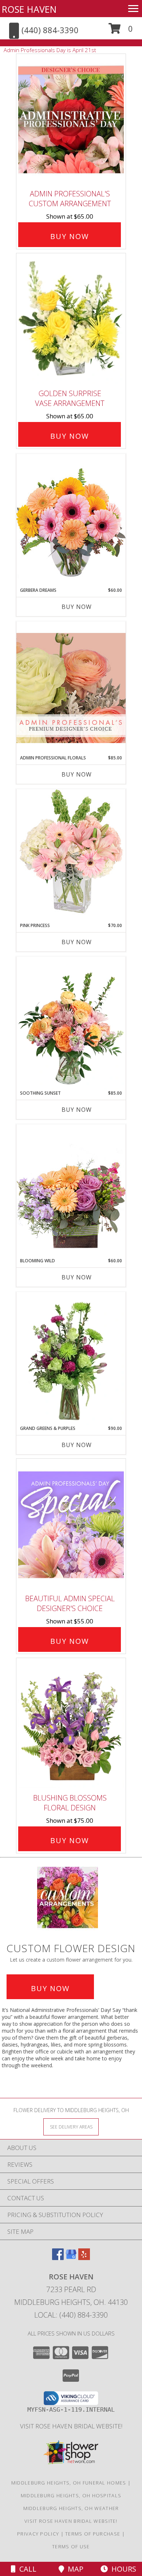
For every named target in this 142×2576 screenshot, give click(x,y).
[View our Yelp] (84, 2258)
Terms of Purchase (93, 2534)
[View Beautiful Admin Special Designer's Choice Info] (71, 1525)
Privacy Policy (38, 2534)
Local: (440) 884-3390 (71, 2315)
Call (26, 2569)
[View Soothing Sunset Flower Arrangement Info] (71, 1023)
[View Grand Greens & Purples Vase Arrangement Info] (71, 1359)
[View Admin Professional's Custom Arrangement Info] (71, 120)
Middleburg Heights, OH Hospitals (71, 2495)
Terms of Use (71, 2546)
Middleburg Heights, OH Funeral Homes (69, 2483)
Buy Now (70, 236)
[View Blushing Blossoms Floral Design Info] (71, 1724)
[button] (121, 31)
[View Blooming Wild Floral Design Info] (71, 1191)
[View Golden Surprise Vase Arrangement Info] (71, 319)
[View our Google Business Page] (71, 2258)
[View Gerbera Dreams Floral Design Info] (71, 520)
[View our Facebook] (58, 2258)
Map (74, 2569)
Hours (122, 2569)
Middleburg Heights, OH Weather (71, 2508)
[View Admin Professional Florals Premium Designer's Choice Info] (71, 688)
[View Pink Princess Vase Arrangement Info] (71, 855)
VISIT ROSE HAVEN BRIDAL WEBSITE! (71, 2426)
